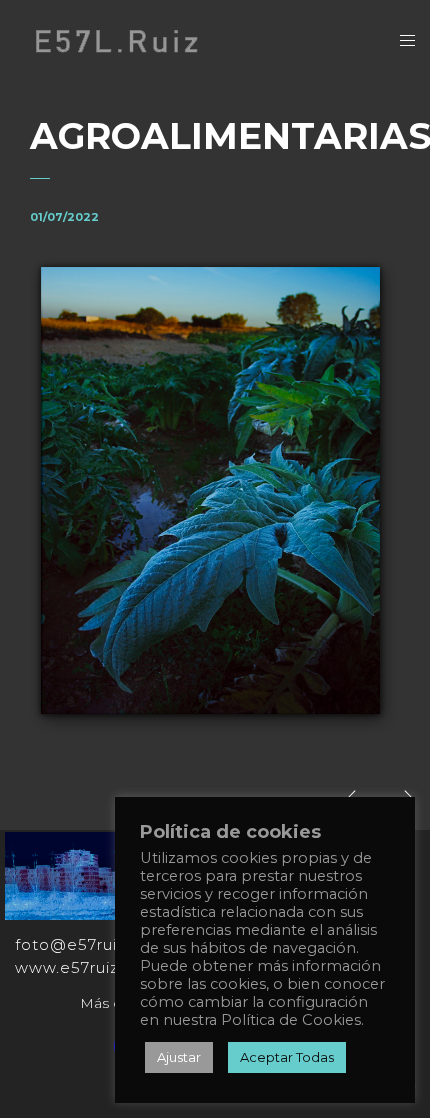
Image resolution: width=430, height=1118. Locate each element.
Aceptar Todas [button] (287, 1057)
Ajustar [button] (179, 1057)
